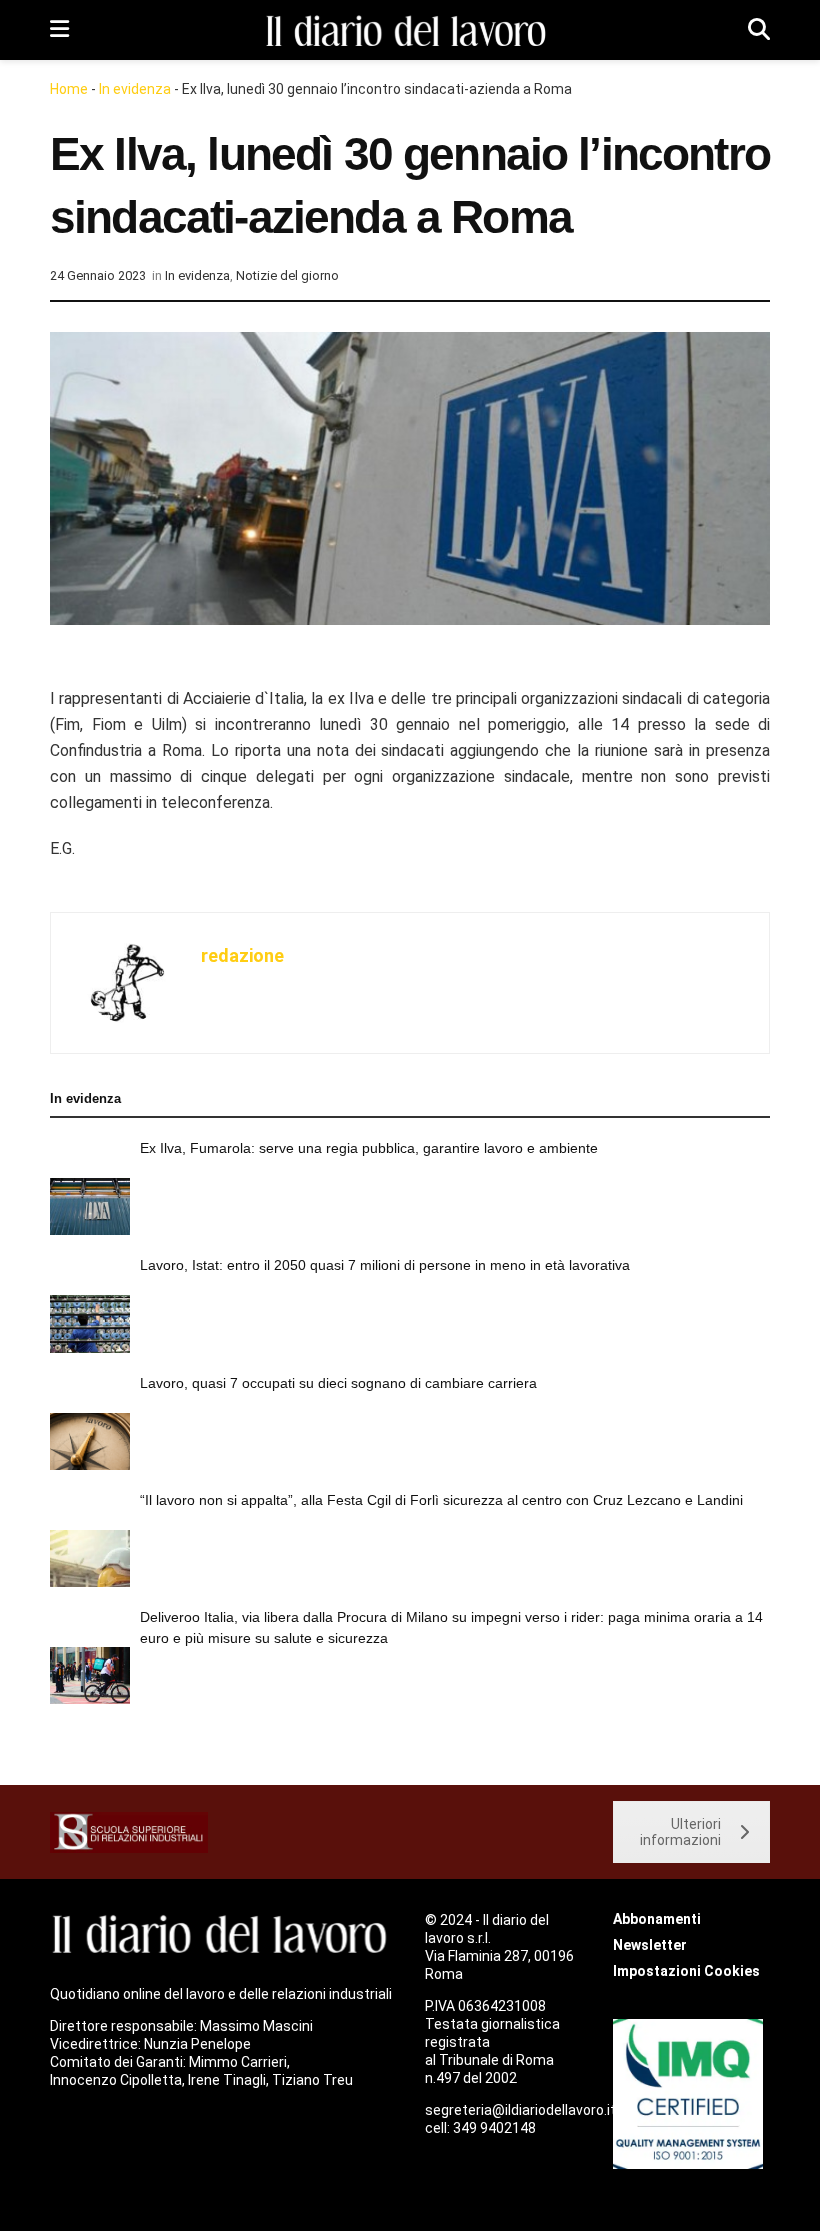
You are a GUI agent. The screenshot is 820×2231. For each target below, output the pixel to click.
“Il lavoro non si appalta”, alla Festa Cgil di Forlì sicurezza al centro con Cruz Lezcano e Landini (441, 1500)
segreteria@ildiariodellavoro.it (520, 2110)
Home (69, 89)
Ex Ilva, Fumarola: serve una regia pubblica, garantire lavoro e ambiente (369, 1148)
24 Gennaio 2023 (98, 275)
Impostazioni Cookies (686, 1971)
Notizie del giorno (287, 275)
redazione (242, 955)
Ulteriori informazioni (680, 1832)
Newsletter (650, 1945)
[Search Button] (759, 30)
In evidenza (135, 89)
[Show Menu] (59, 30)
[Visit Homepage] (409, 30)
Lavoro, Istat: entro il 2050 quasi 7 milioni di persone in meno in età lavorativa (385, 1265)
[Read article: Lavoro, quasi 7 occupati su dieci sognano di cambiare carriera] (90, 1441)
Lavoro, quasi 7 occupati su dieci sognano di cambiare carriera (338, 1383)
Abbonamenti (657, 1919)
